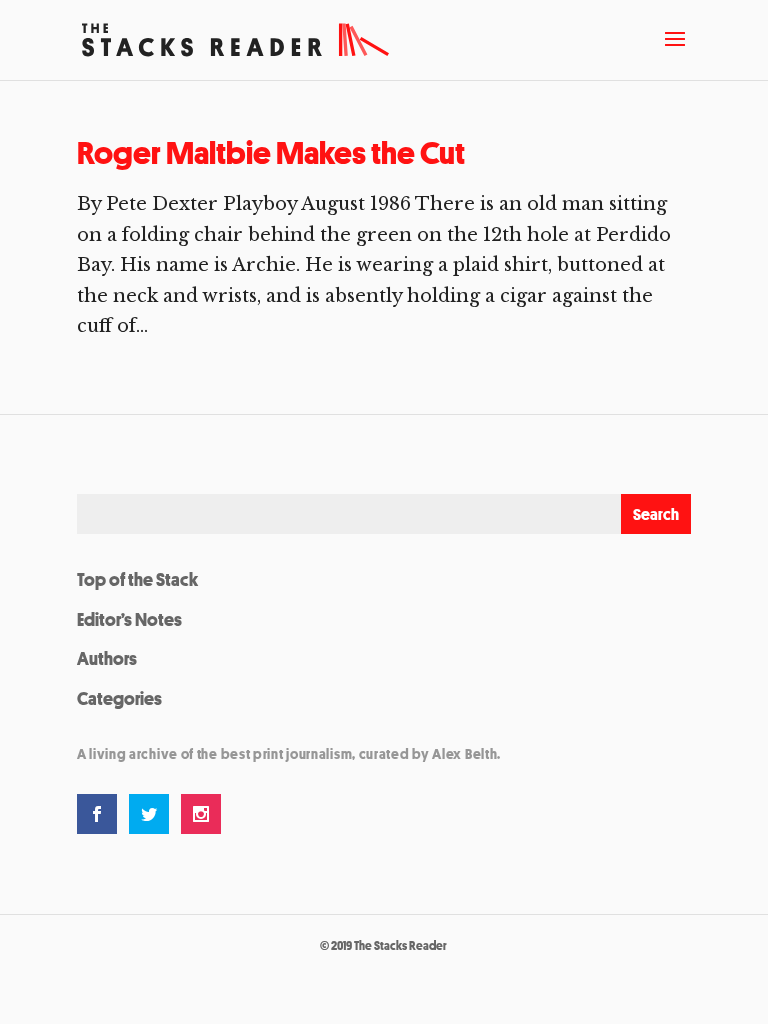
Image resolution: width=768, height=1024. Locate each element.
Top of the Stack (137, 579)
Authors (107, 658)
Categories (119, 698)
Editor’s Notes (129, 619)
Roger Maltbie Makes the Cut (271, 153)
